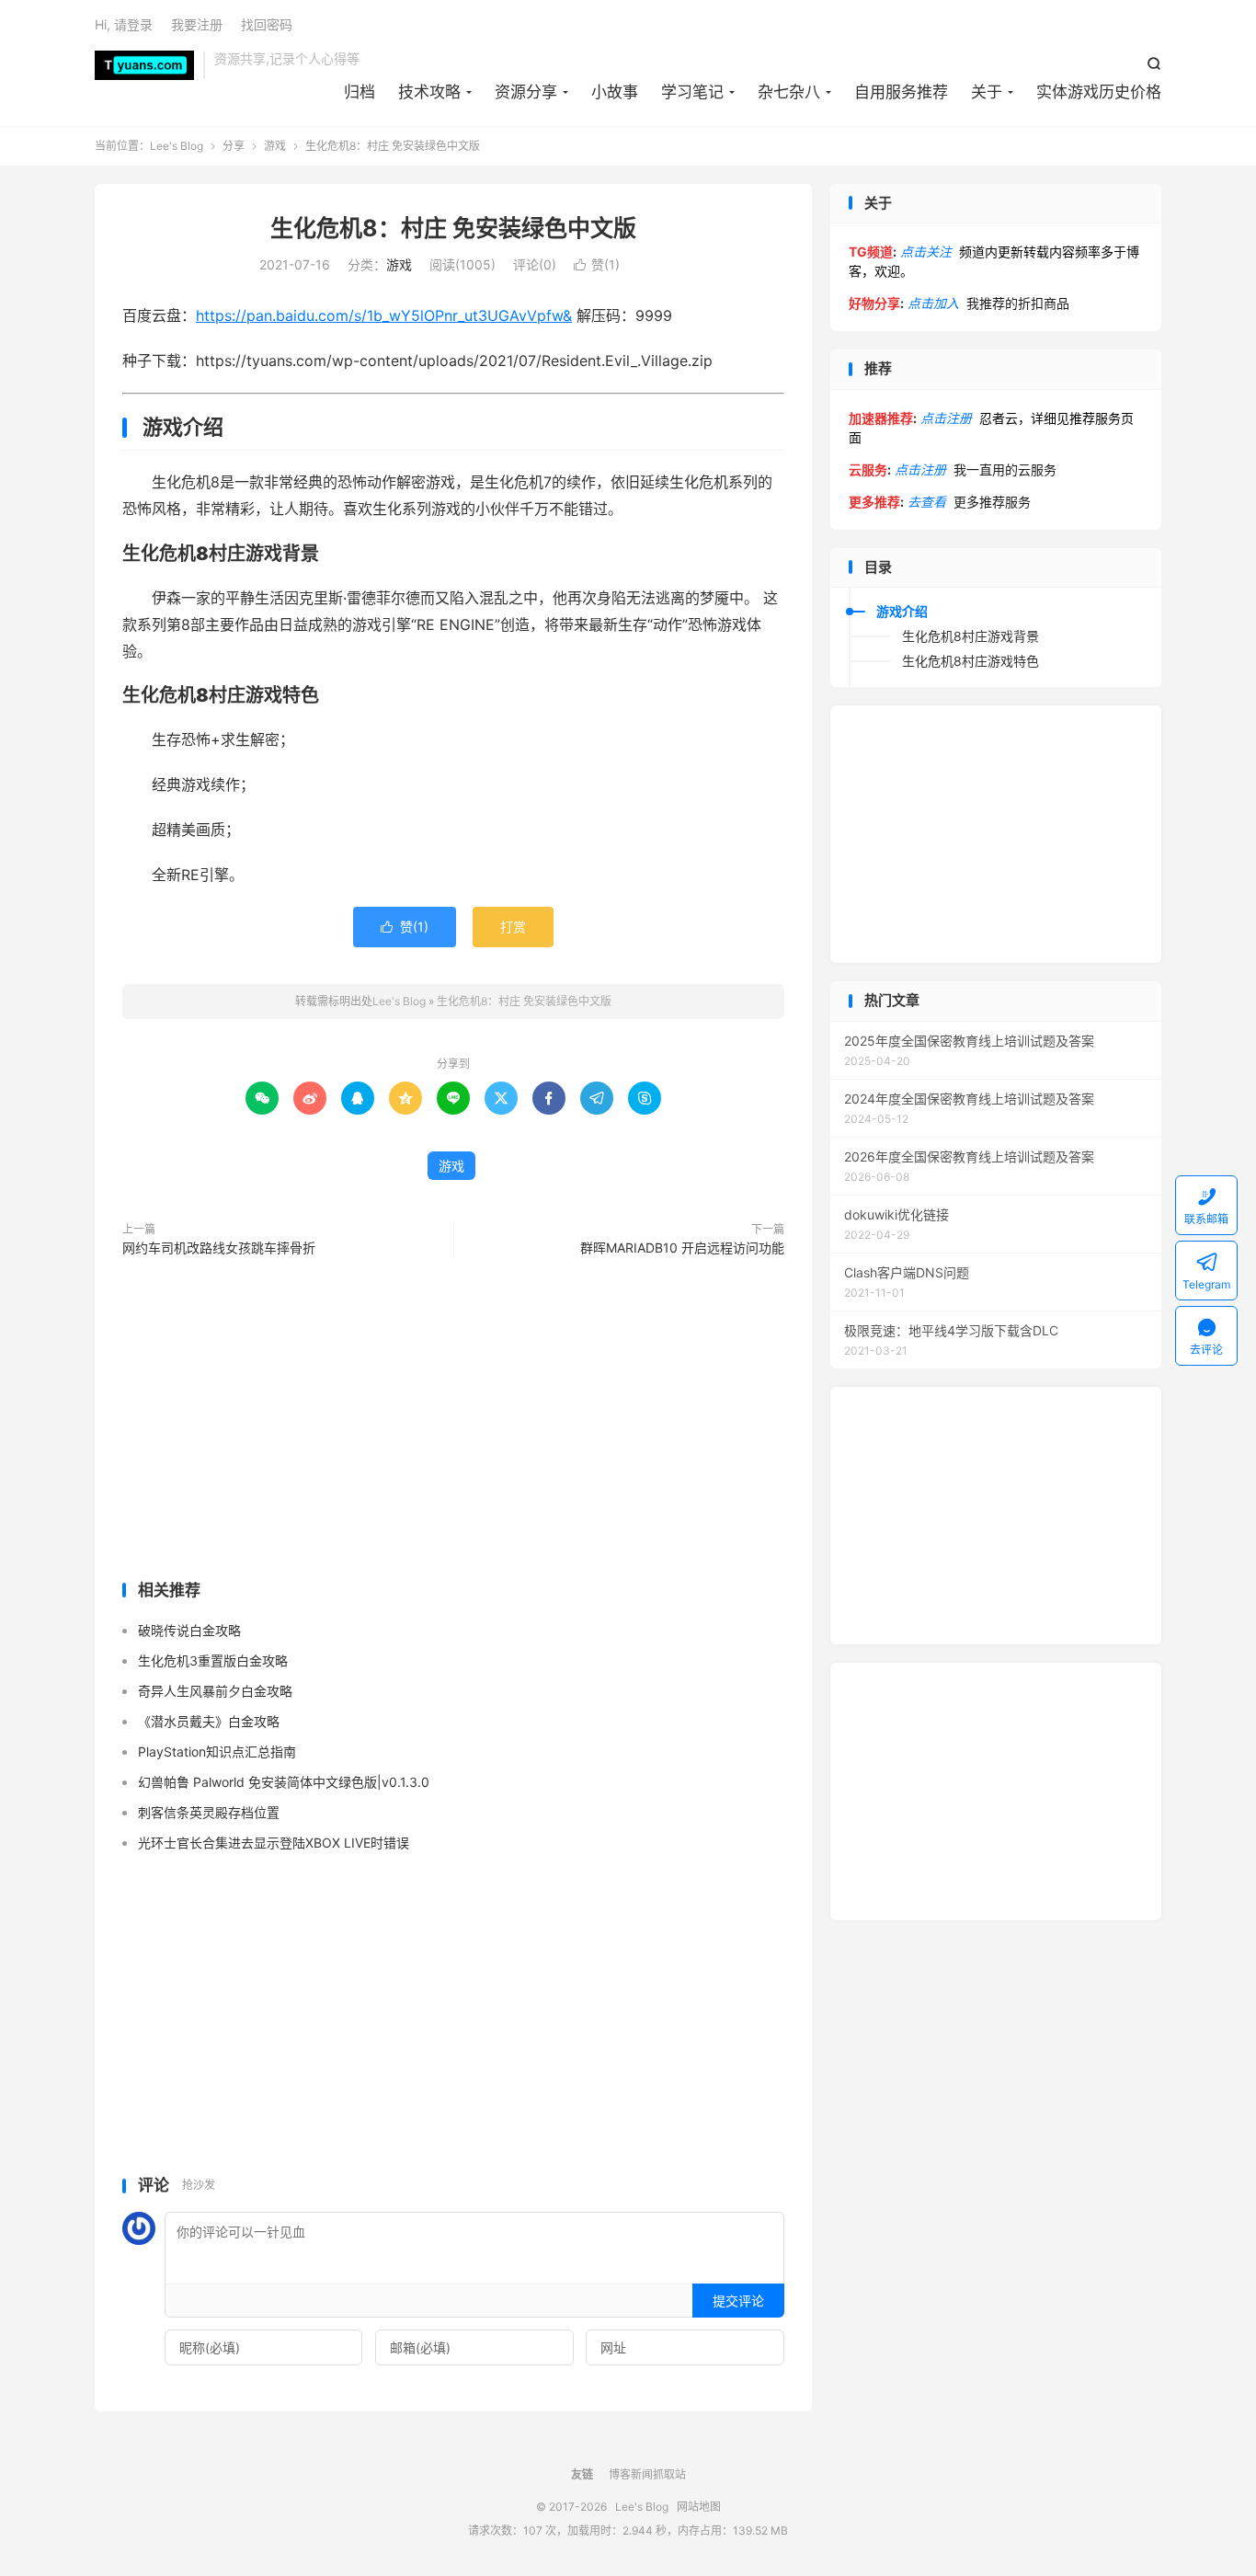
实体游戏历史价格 (1099, 92)
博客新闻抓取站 (647, 2474)
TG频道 (871, 252)
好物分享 (874, 303)
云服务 (868, 469)
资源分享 (526, 92)
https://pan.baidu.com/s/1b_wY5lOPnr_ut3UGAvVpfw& (384, 315)
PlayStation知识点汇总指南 (217, 1752)
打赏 (513, 927)
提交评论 (738, 2301)
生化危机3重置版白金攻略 (213, 1660)
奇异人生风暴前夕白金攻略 (215, 1691)
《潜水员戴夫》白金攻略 (209, 1721)
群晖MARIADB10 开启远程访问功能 (682, 1248)
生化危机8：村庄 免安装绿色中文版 (453, 228)
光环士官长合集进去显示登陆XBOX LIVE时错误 (274, 1843)
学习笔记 (692, 92)
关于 (987, 92)
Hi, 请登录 (124, 24)
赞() (597, 264)
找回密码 (267, 24)
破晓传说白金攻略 (189, 1630)
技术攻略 (429, 92)
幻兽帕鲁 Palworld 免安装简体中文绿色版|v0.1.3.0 (284, 1782)
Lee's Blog (144, 65)
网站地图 (699, 2507)
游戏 (275, 146)
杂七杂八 (789, 92)
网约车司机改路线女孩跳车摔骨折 (219, 1248)
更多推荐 (874, 502)
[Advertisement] (453, 1423)
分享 (234, 146)
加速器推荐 (881, 418)
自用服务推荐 (901, 92)
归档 (360, 92)
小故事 (615, 92)
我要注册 (197, 24)
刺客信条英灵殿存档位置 (209, 1812)
